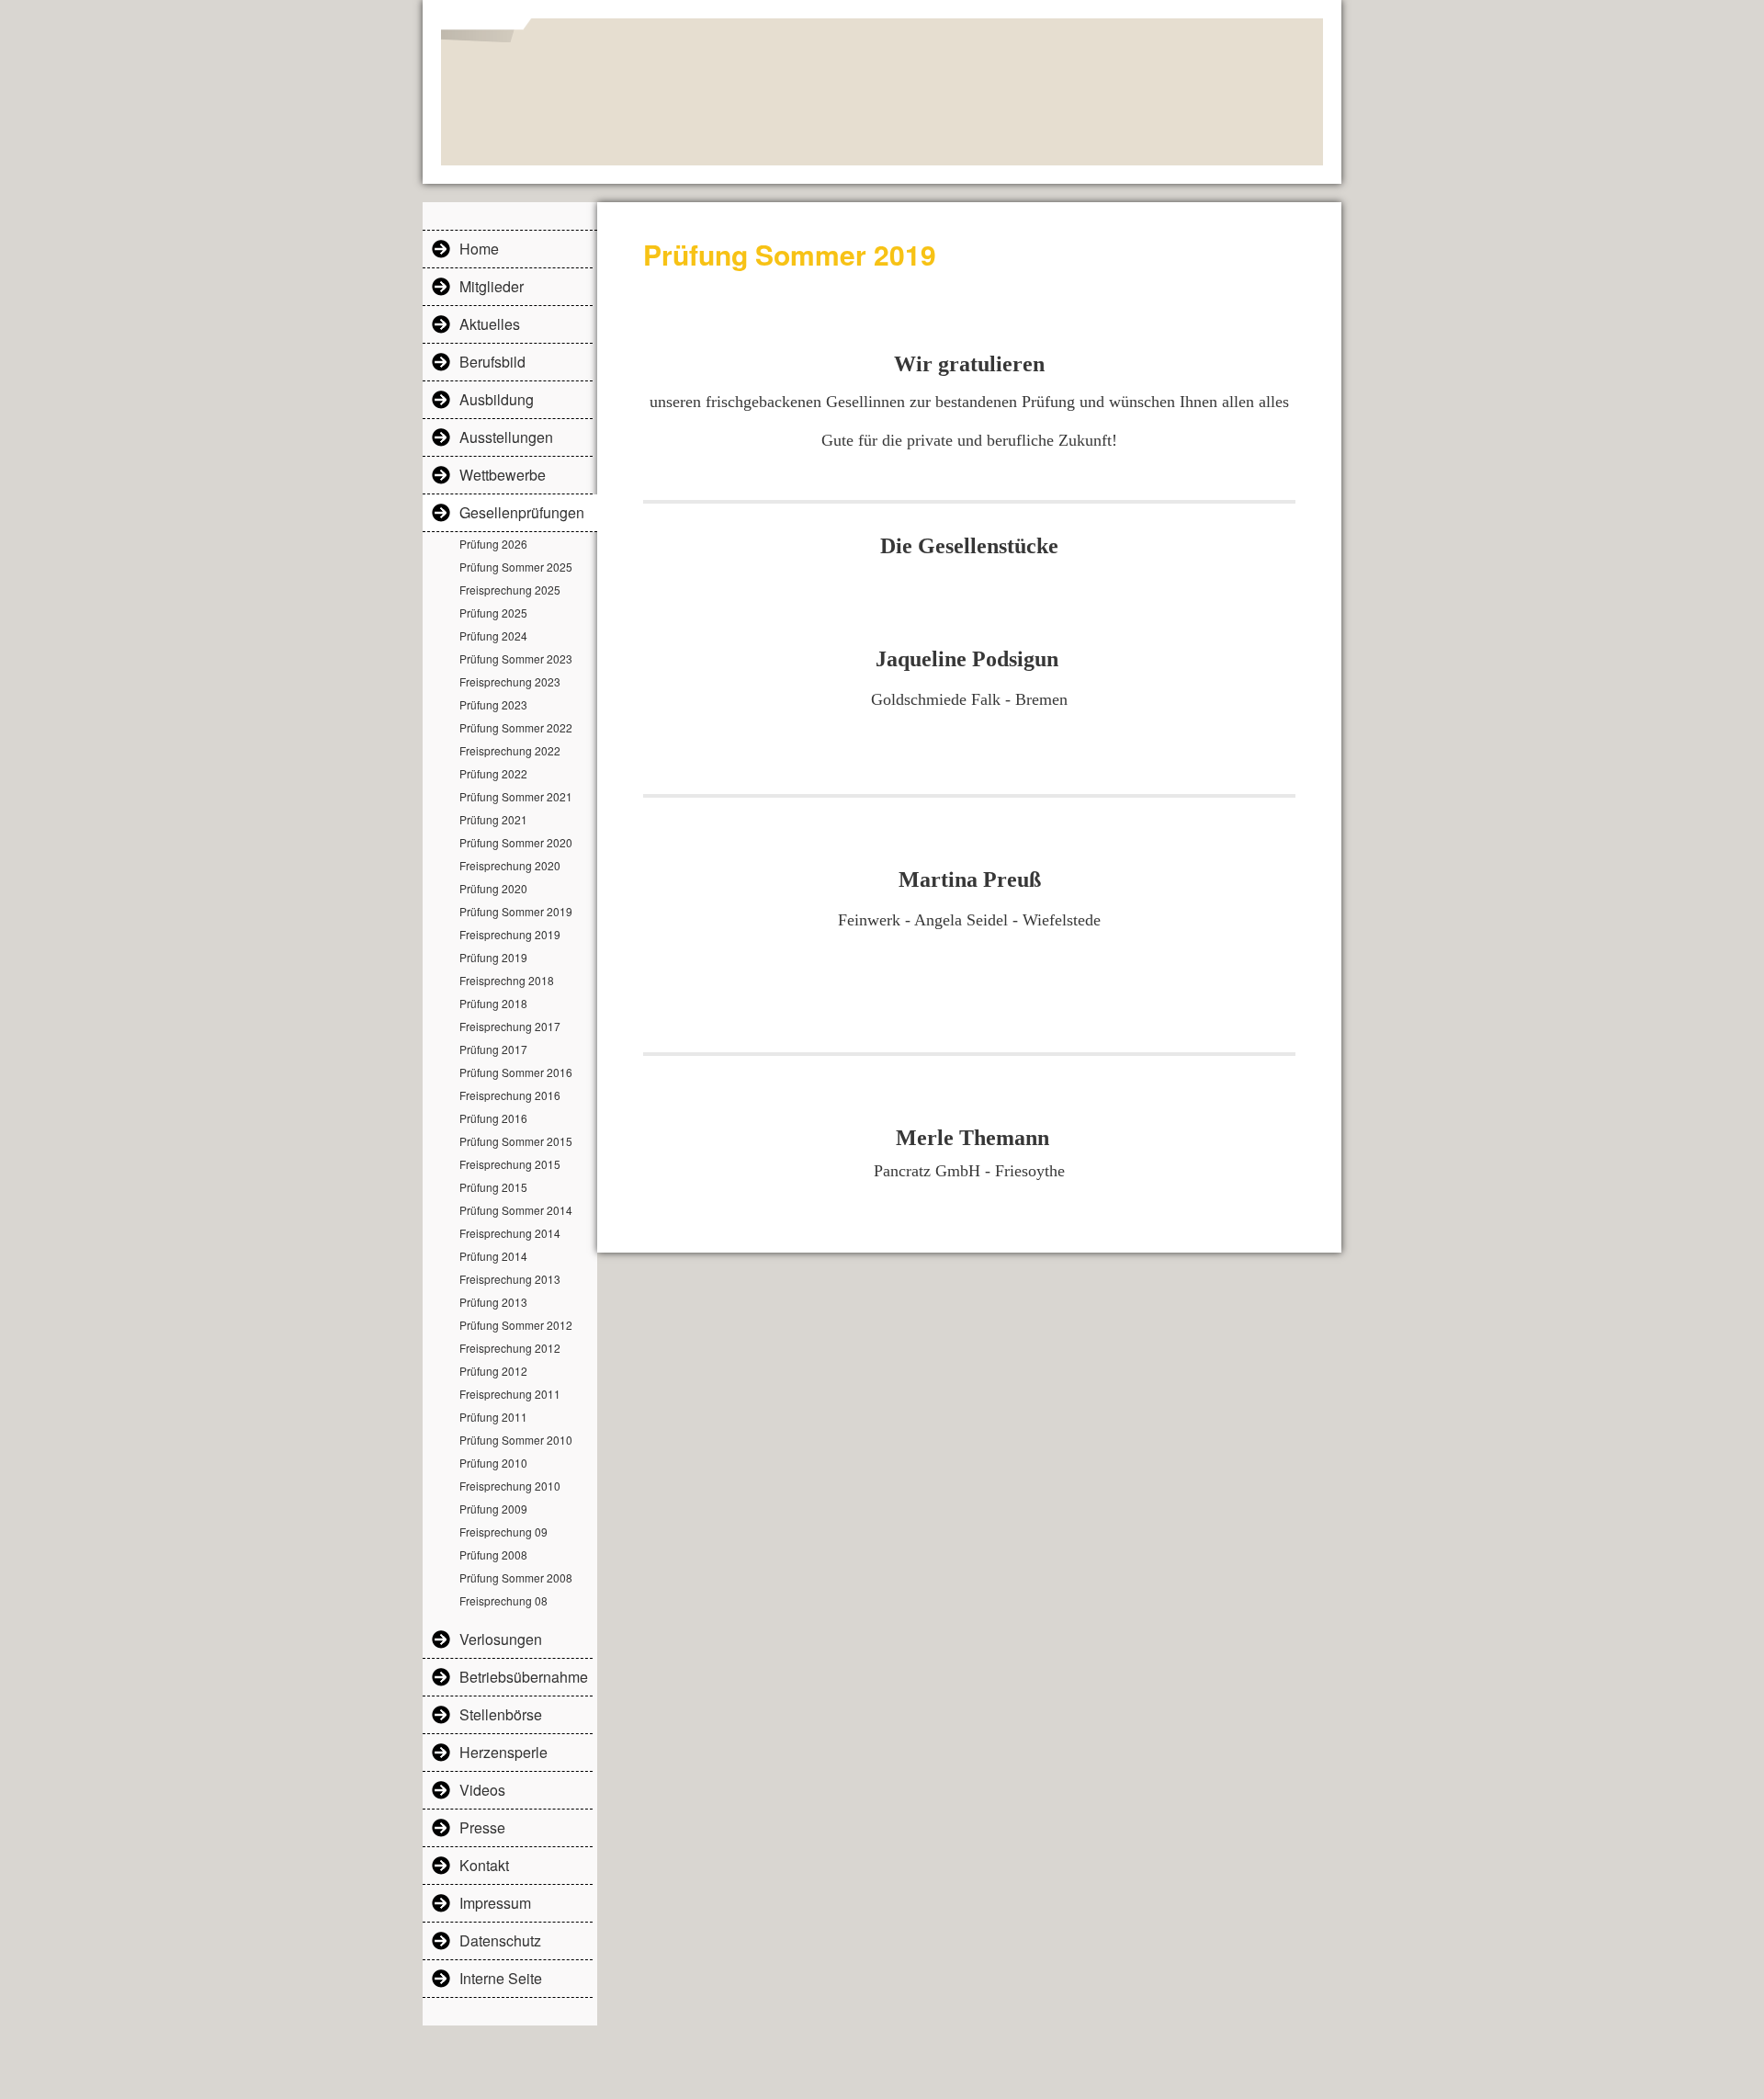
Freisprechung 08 (503, 1600)
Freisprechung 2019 (510, 934)
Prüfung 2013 (493, 1302)
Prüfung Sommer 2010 (516, 1440)
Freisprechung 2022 (510, 750)
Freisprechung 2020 (510, 865)
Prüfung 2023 (493, 704)
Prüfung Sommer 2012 (516, 1325)
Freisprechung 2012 (510, 1348)
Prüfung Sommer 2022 (516, 727)
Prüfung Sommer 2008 (516, 1577)
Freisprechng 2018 (507, 980)
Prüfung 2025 (493, 613)
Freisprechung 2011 (510, 1394)
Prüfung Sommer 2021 (516, 796)
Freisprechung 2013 (510, 1279)
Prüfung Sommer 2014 (516, 1210)
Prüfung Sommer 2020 (516, 842)
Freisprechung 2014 (510, 1233)
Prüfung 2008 (493, 1554)
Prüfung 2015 (493, 1187)
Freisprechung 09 (503, 1532)
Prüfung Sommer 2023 (516, 658)
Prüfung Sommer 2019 (516, 911)
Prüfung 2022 (493, 773)
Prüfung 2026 (493, 544)
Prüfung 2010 (493, 1463)
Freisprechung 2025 (510, 590)
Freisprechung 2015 (510, 1164)
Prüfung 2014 (493, 1256)
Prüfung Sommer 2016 (516, 1072)
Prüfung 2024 (493, 635)
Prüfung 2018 (493, 1003)
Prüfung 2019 (493, 957)
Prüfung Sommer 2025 (516, 567)
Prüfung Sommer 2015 (516, 1141)
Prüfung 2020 (493, 888)
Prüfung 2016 (493, 1118)
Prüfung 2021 (493, 819)
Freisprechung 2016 (510, 1095)
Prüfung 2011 (493, 1417)
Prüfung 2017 (493, 1049)
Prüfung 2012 (493, 1371)
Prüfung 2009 (493, 1509)
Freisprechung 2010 (510, 1486)
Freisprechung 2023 (510, 681)
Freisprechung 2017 (510, 1026)
